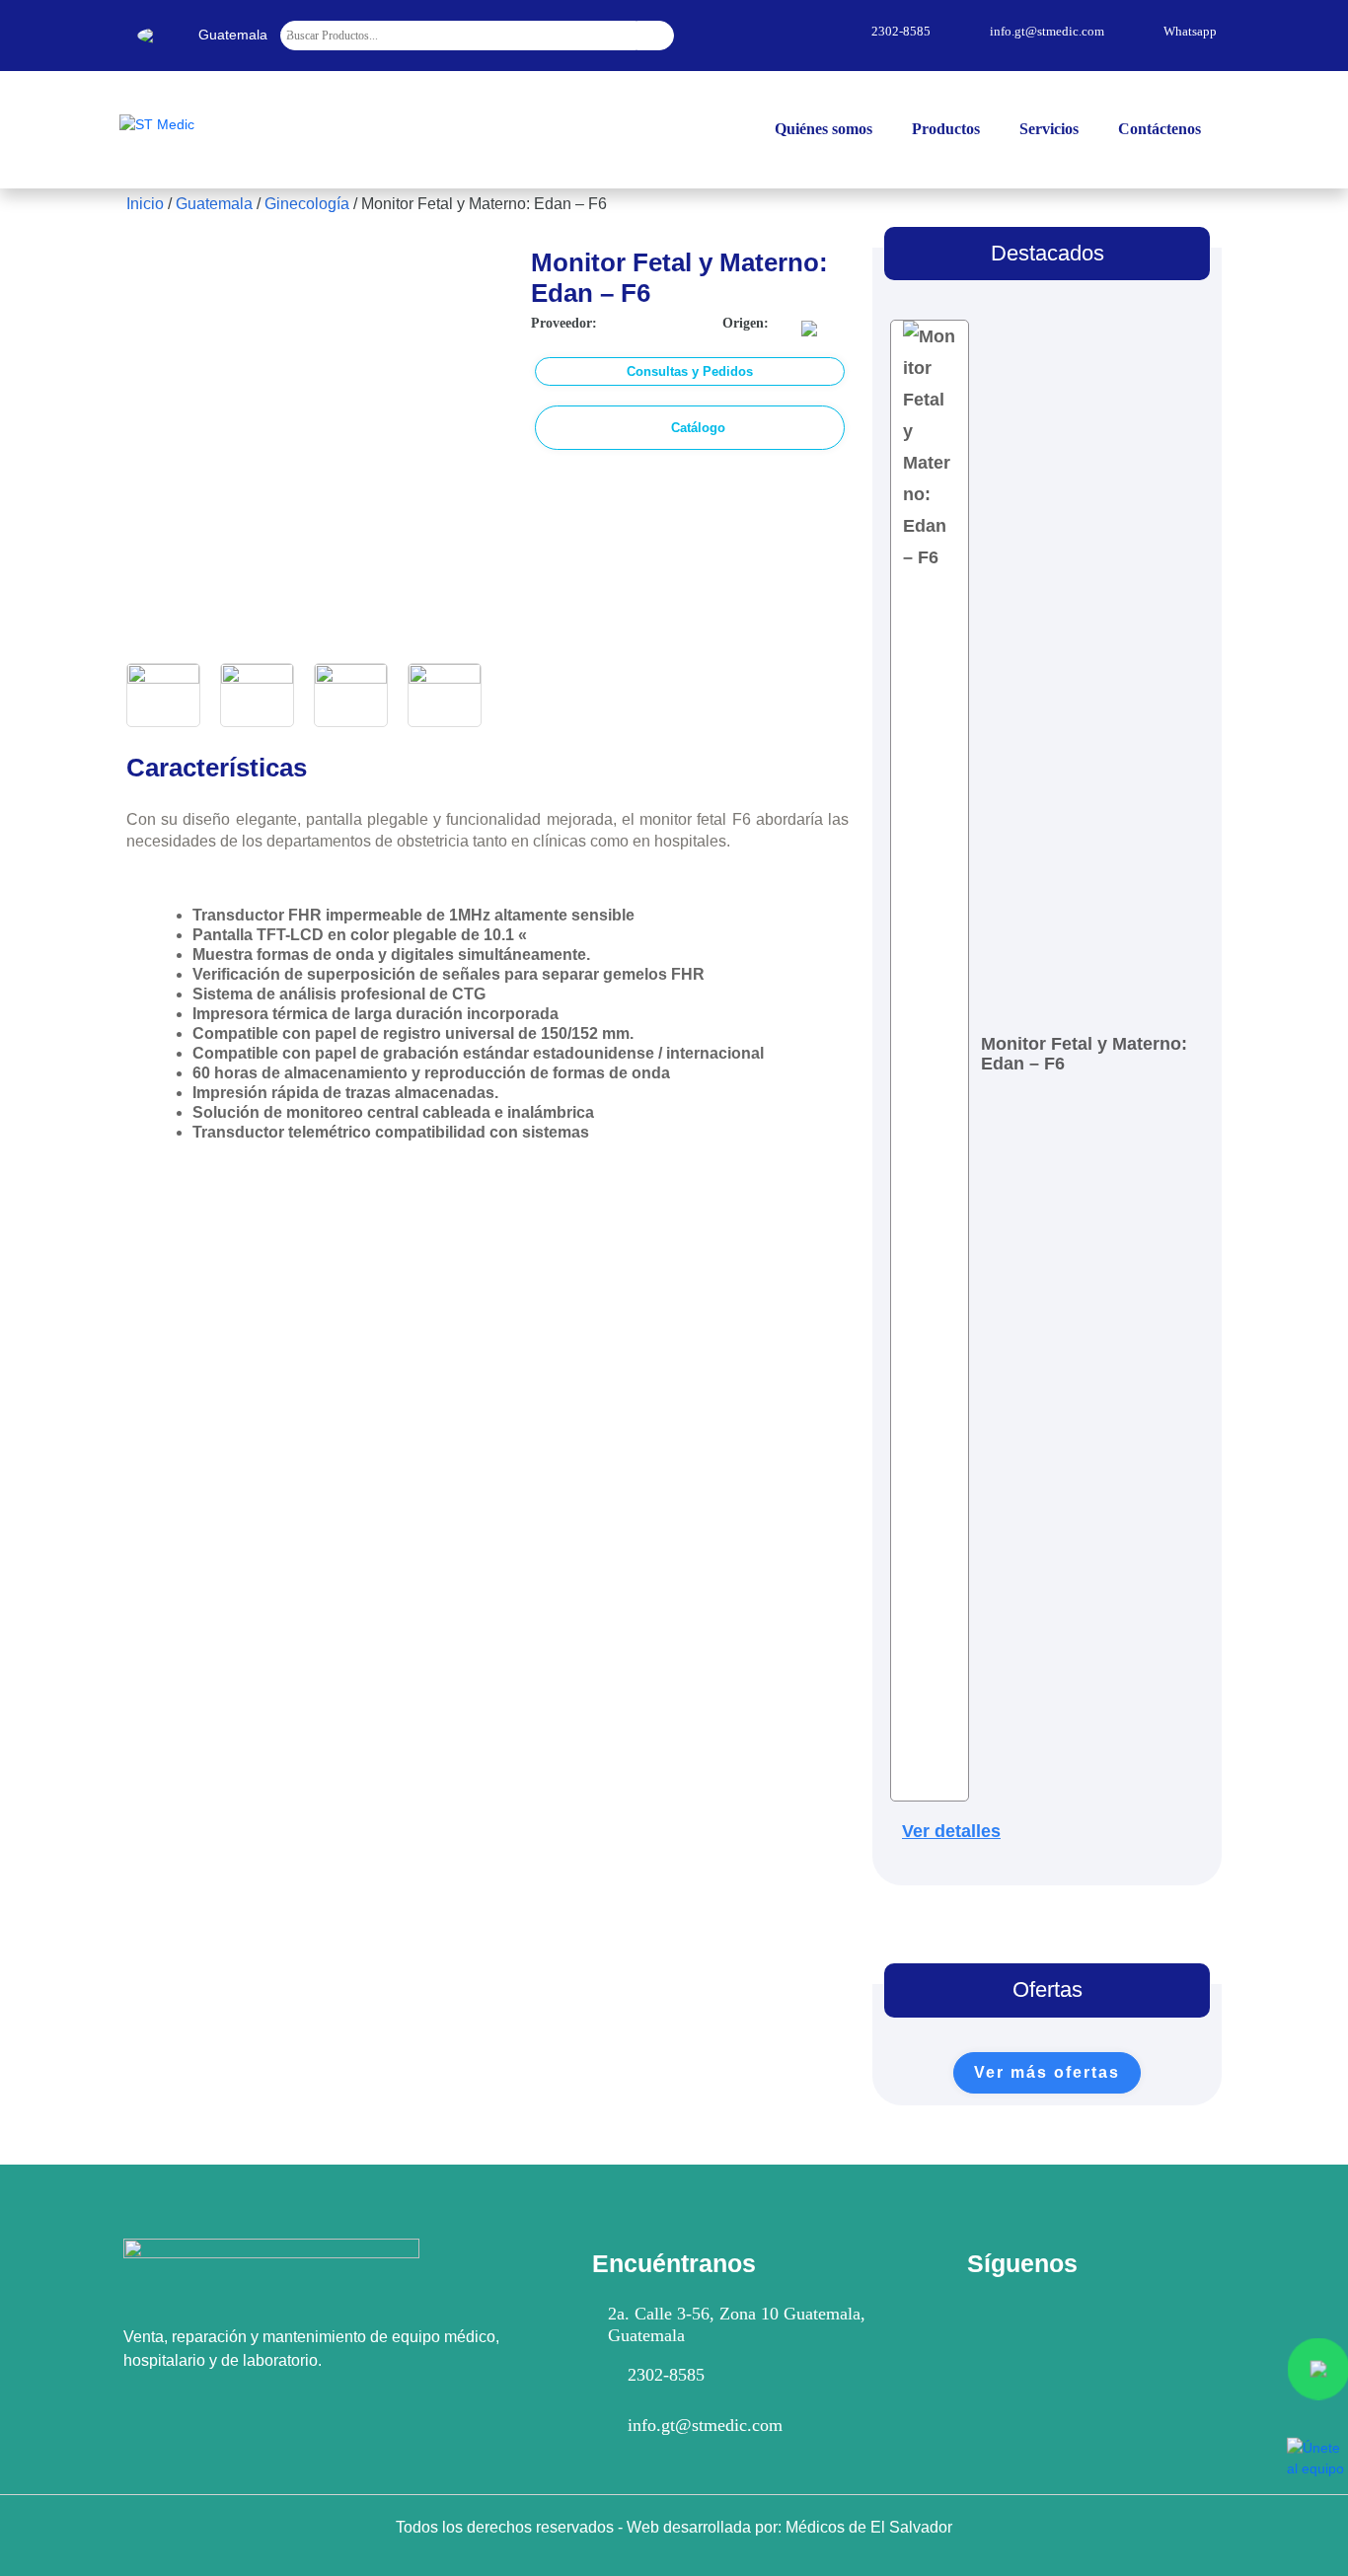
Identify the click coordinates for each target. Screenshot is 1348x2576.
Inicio (145, 204)
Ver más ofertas (1047, 2072)
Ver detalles (951, 1831)
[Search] (655, 36)
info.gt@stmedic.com (705, 2425)
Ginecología (307, 204)
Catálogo (698, 428)
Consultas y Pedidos (690, 371)
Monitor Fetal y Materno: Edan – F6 (1084, 1054)
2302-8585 (666, 2375)
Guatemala (214, 204)
